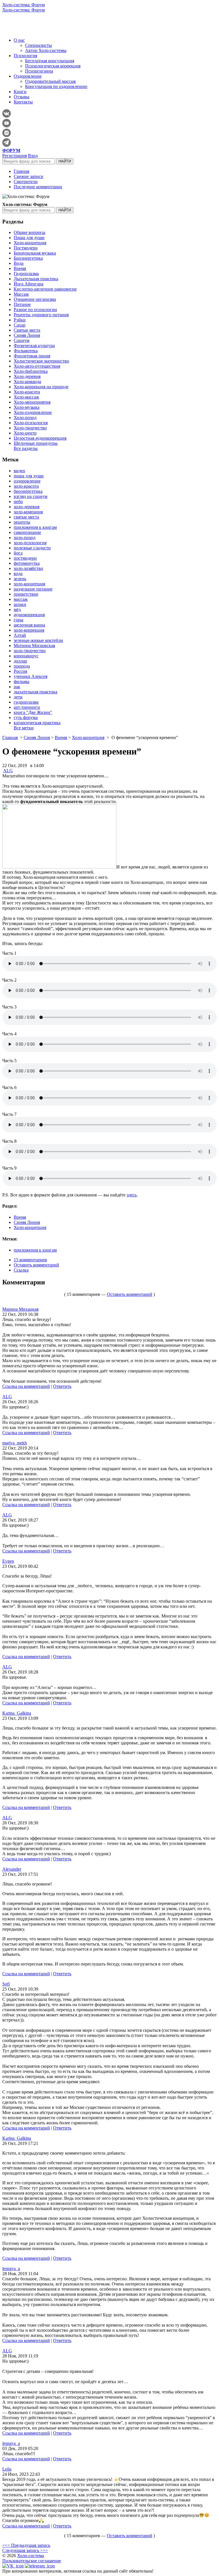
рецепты (22, 522)
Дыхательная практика (36, 279)
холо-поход (25, 538)
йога (18, 553)
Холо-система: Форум (24, 5)
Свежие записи (29, 176)
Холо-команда (27, 382)
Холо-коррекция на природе (41, 387)
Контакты (23, 102)
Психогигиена (39, 71)
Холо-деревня (27, 376)
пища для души (29, 476)
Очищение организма (35, 299)
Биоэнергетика (28, 258)
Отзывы (22, 97)
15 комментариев (30, 1260)
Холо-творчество (30, 428)
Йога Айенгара (29, 284)
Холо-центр (25, 433)
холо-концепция (29, 584)
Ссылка (21, 1270)
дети (18, 697)
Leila (7, 2469)
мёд (17, 610)
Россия (20, 671)
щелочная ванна (29, 625)
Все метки (24, 728)
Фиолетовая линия (32, 356)
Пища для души (29, 238)
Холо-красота (27, 392)
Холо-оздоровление (33, 412)
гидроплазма (26, 702)
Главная (21, 171)
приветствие (26, 594)
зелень (20, 579)
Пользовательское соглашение (32, 2561)
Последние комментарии (38, 187)
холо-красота (26, 486)
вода (18, 574)
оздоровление (27, 481)
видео (19, 471)
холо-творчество (30, 651)
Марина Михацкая (20, 1309)
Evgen (8, 1561)
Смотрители (26, 182)
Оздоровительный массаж (50, 81)
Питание (22, 304)
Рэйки (20, 320)
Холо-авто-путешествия (37, 366)
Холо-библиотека (31, 371)
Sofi (6, 1984)
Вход (33, 156)
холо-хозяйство (28, 568)
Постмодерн (26, 248)
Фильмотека (26, 351)
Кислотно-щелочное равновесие (45, 289)
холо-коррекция (29, 630)
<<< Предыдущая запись (26, 2545)
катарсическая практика (37, 723)
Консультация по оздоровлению (56, 86)
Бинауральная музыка (35, 253)
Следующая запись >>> (25, 2550)
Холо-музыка (27, 407)
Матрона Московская (34, 645)
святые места (26, 517)
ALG (8, 771)
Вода (19, 263)
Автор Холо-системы (46, 50)
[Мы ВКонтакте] (13, 2566)
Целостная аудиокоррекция (40, 438)
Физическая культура (34, 346)
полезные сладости (32, 548)
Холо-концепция (30, 243)
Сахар (20, 325)
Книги (20, 92)
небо (18, 502)
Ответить (62, 1386)
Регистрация (15, 156)
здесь (132, 1195)
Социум (22, 340)
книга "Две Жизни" (33, 712)
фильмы (22, 681)
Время (20, 268)
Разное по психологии (35, 310)
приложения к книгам (35, 527)
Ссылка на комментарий (26, 1386)
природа (22, 666)
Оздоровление (28, 76)
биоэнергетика (28, 491)
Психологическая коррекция (53, 66)
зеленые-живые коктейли (38, 640)
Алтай (20, 635)
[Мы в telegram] (40, 2566)
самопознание (27, 532)
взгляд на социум (31, 496)
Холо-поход (25, 418)
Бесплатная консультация (50, 61)
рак (17, 687)
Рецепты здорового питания (41, 315)
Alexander (12, 1869)
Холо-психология (31, 423)
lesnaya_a (11, 2268)
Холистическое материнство (41, 361)
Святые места (27, 330)
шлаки (20, 604)
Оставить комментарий (36, 1265)
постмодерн (25, 558)
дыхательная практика (36, 692)
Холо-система (31, 2556)
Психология (25, 56)
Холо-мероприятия (32, 402)
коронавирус (26, 656)
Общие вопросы (30, 232)
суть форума (26, 717)
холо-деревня (27, 507)
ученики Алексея (31, 676)
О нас (19, 40)
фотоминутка (27, 563)
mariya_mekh (15, 1443)
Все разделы (26, 448)
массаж (21, 599)
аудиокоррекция (29, 615)
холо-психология (30, 543)
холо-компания (28, 512)
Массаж (21, 294)
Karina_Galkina (17, 1713)
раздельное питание (33, 589)
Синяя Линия (27, 335)
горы (19, 620)
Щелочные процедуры (36, 443)
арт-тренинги (27, 707)
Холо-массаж (26, 397)
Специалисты (38, 45)
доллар (20, 661)
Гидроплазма (26, 274)
